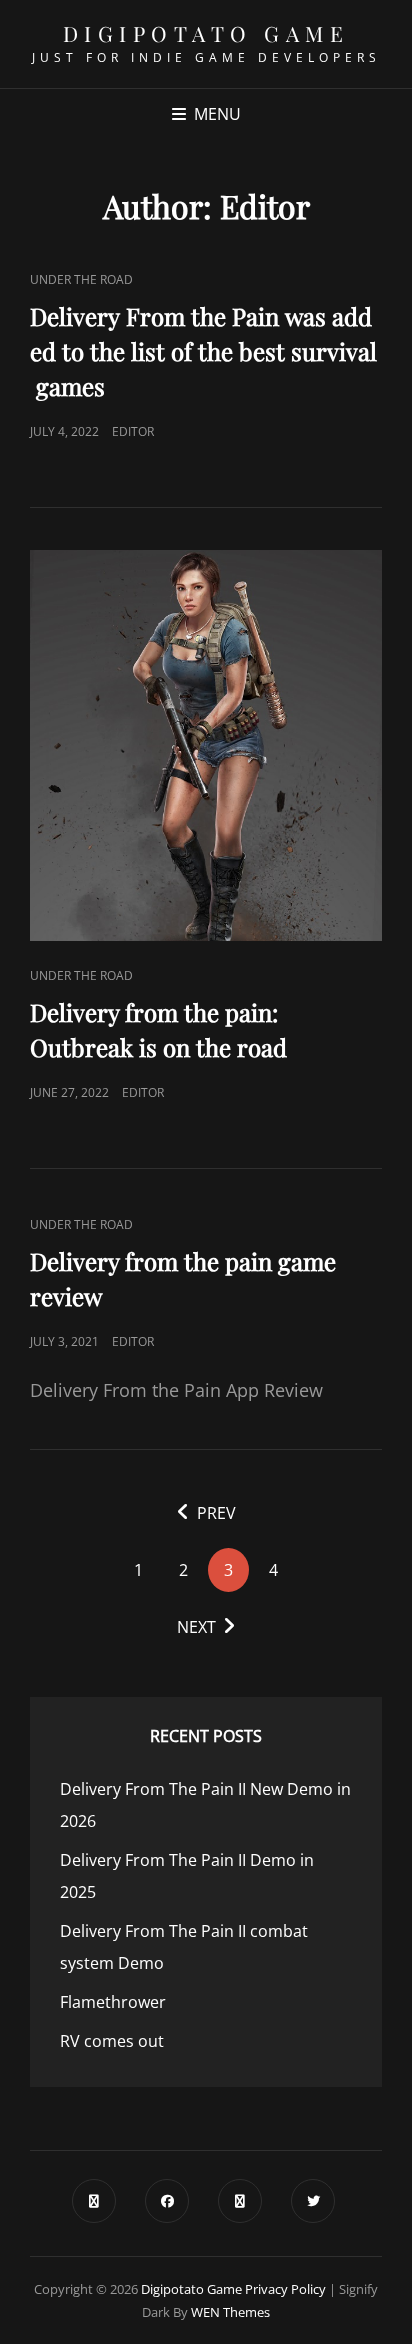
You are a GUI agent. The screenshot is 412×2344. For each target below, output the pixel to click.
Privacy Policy (285, 2289)
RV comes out (112, 2041)
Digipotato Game (206, 33)
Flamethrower (113, 2002)
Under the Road (81, 279)
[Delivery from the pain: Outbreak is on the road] (206, 745)
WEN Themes (230, 2312)
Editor (133, 431)
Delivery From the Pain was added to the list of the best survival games (203, 351)
